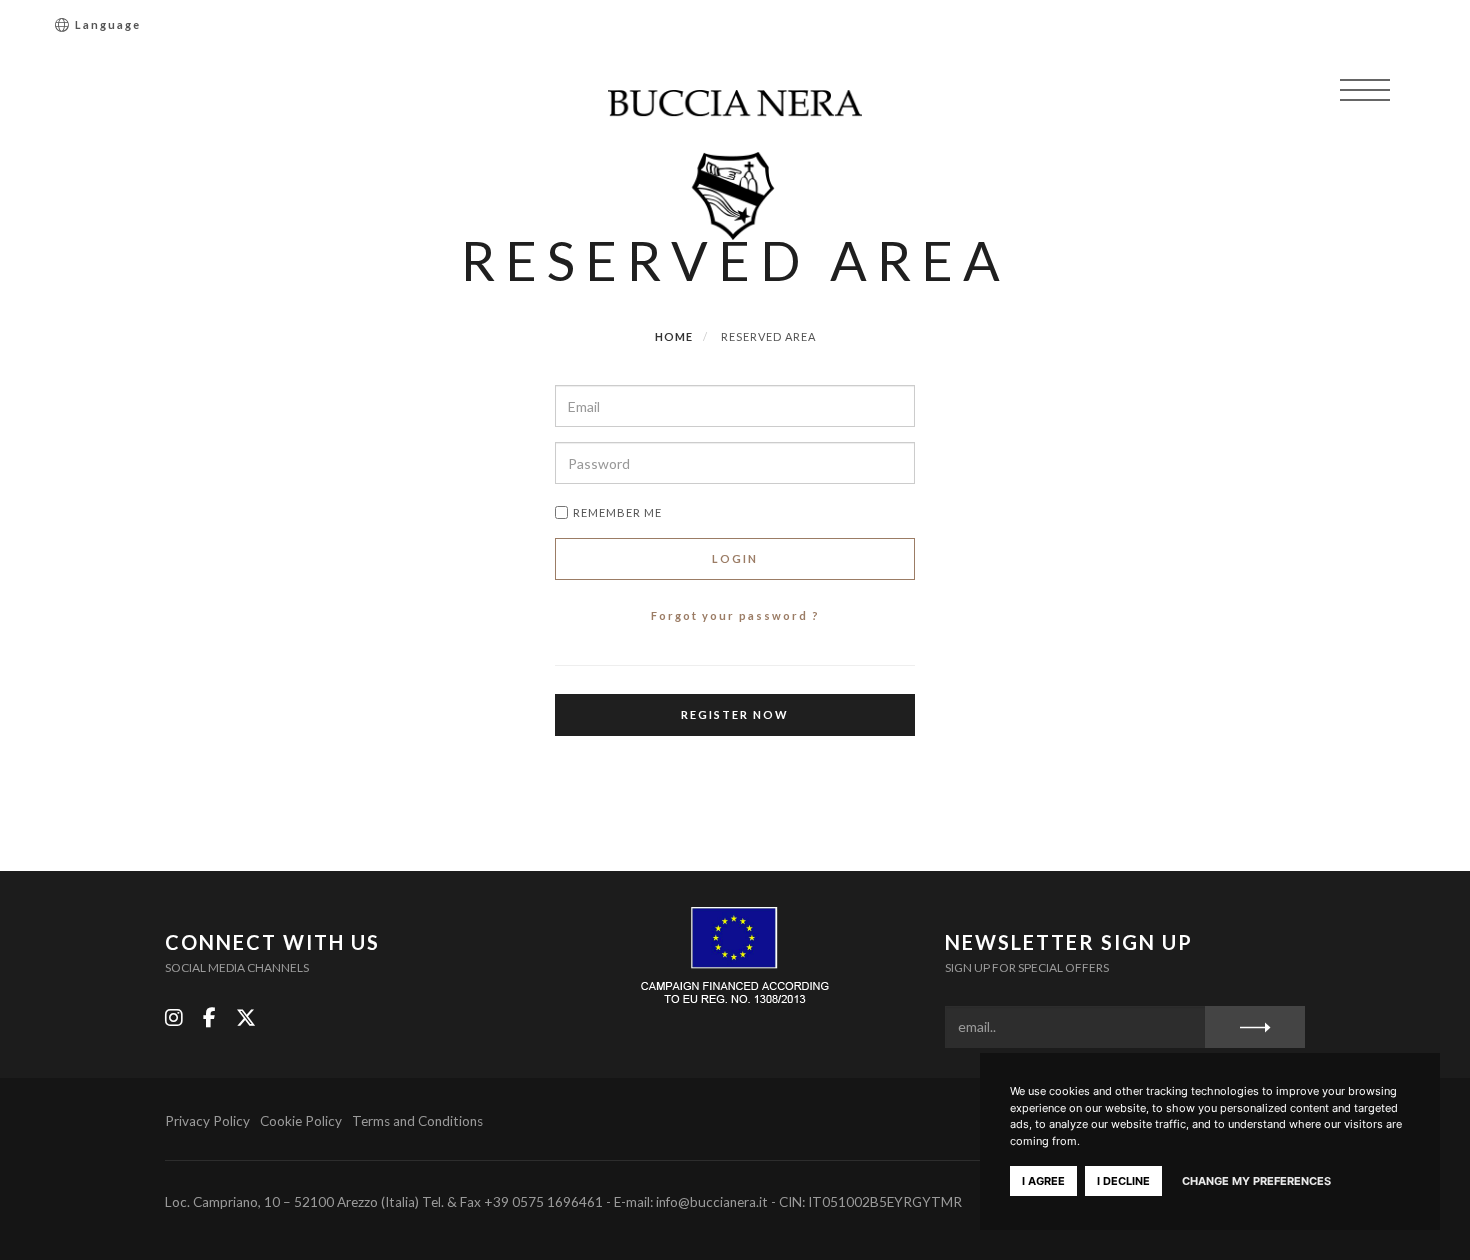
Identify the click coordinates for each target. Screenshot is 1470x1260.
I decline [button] (1123, 1181)
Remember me (617, 512)
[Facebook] (209, 1017)
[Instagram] (174, 1017)
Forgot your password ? (735, 615)
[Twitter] (246, 1017)
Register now (735, 714)
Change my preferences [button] (1256, 1181)
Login (735, 558)
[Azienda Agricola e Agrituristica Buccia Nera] (735, 165)
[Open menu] (1365, 90)
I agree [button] (1043, 1181)
